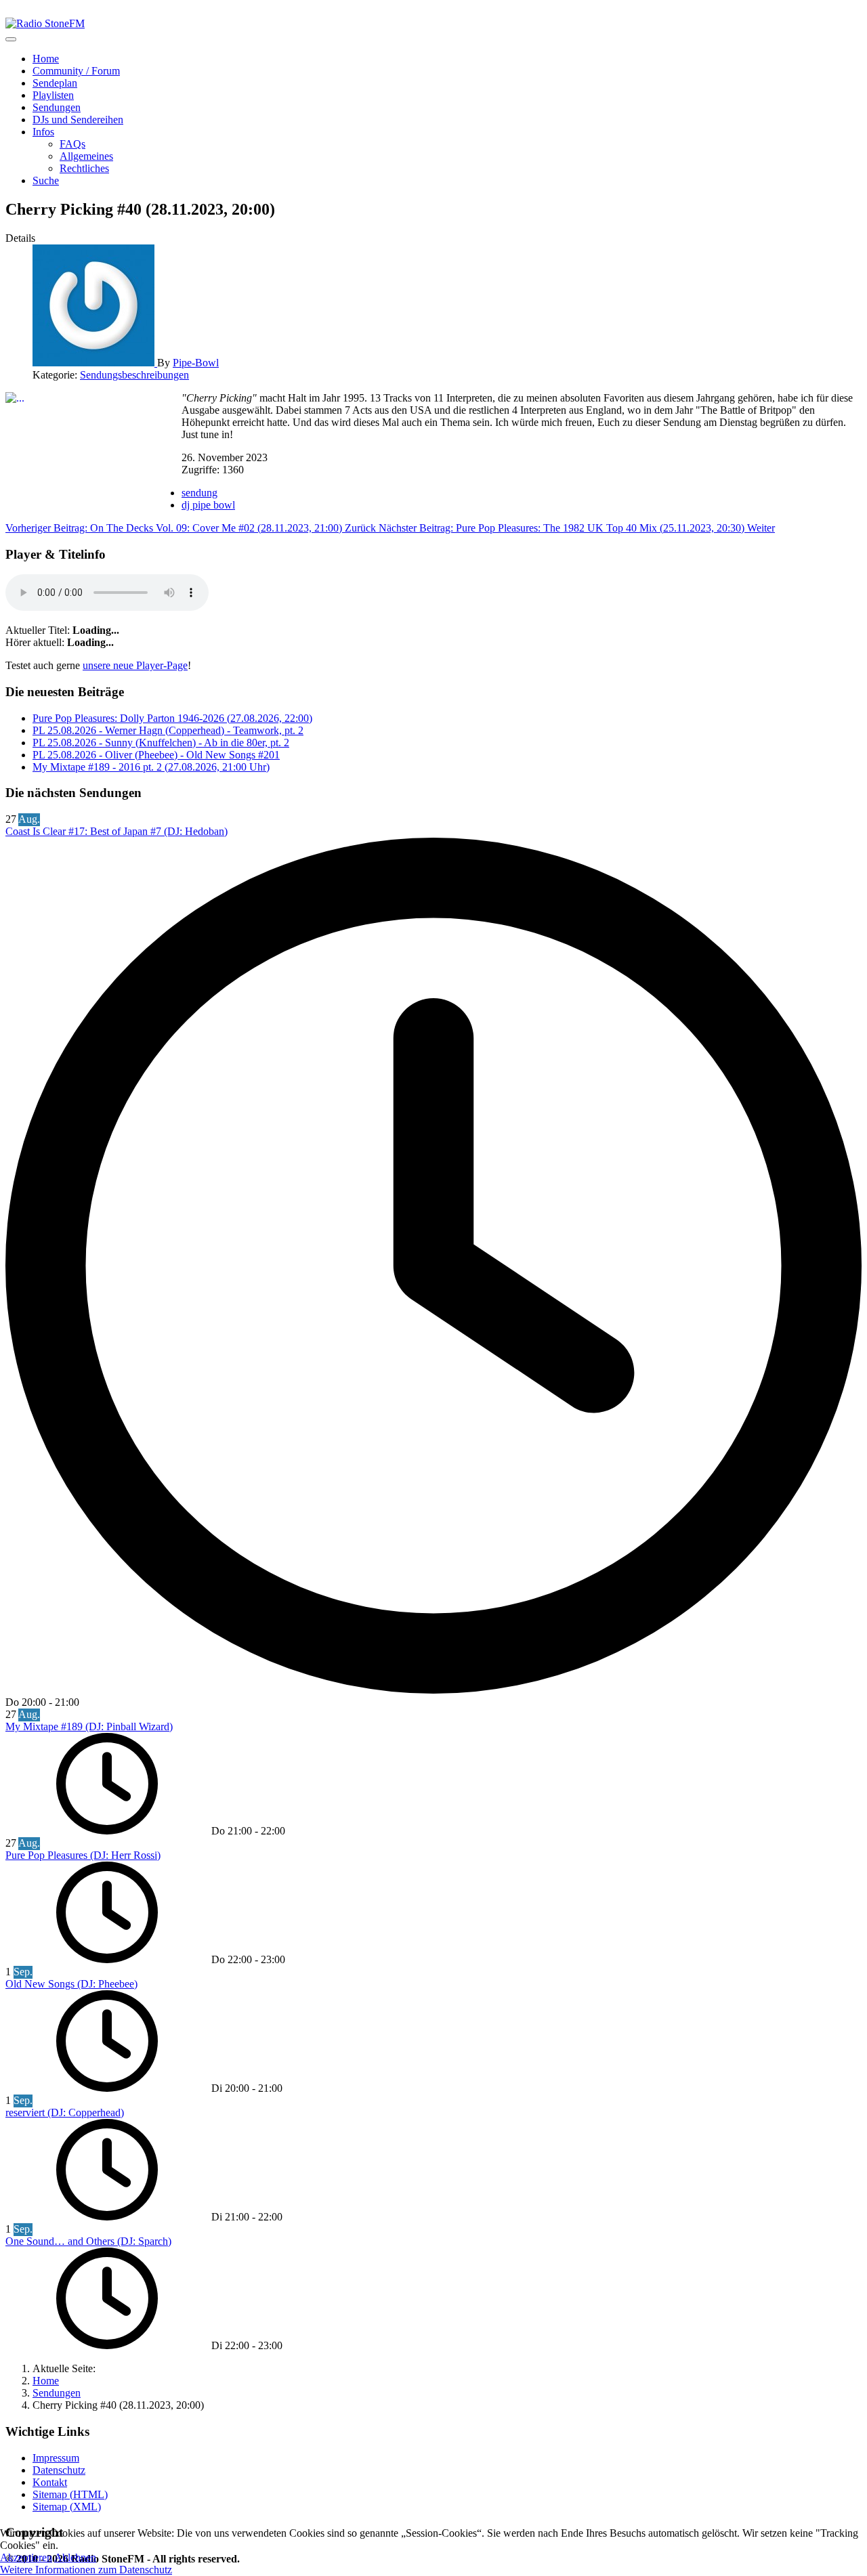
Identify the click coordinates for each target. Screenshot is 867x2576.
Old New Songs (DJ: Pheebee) (71, 1984)
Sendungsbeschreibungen (134, 375)
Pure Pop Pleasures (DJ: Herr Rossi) (83, 1855)
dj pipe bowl (208, 505)
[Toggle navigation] (11, 39)
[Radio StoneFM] (45, 23)
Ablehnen (75, 2557)
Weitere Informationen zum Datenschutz (86, 2570)
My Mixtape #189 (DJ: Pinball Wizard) (89, 1726)
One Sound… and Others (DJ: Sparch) (88, 2241)
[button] (43, 132)
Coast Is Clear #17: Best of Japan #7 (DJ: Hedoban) (117, 831)
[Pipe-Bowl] (95, 363)
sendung (199, 493)
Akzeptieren (26, 2557)
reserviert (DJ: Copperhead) (65, 2112)
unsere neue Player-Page (135, 665)
